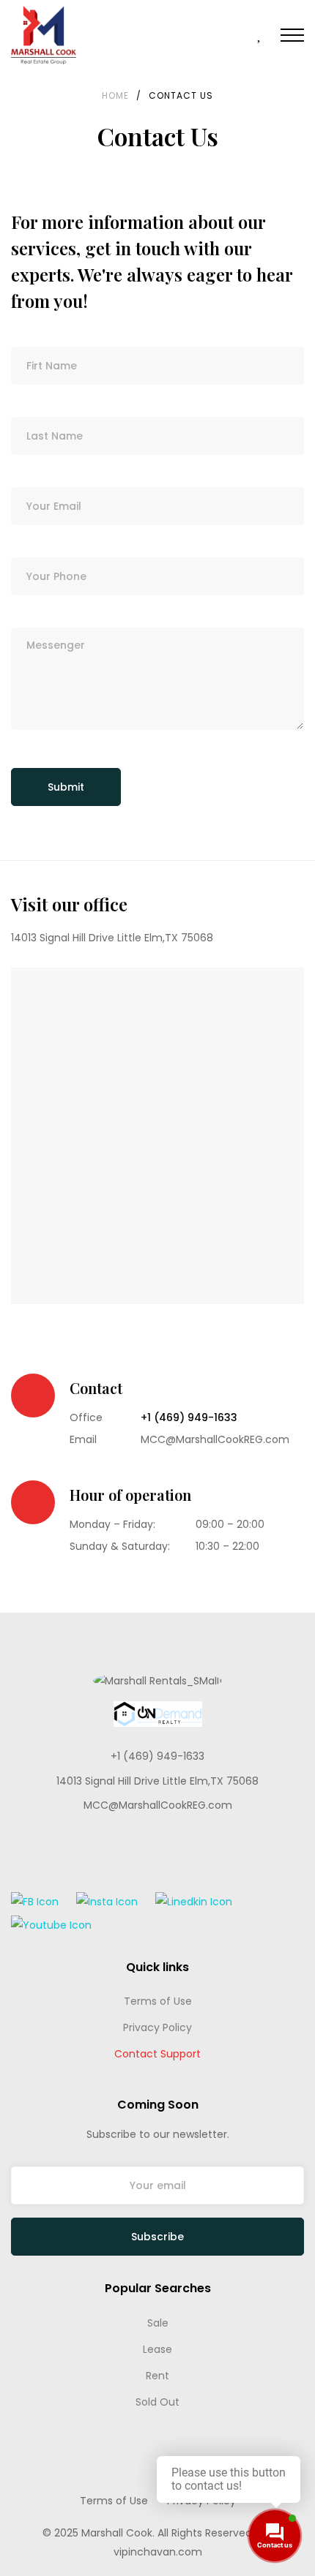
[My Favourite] (260, 36)
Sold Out (157, 2402)
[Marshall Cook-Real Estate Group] (44, 35)
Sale (158, 2323)
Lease (157, 2349)
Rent (157, 2376)
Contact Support (157, 2054)
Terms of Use (158, 2001)
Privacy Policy (157, 2027)
